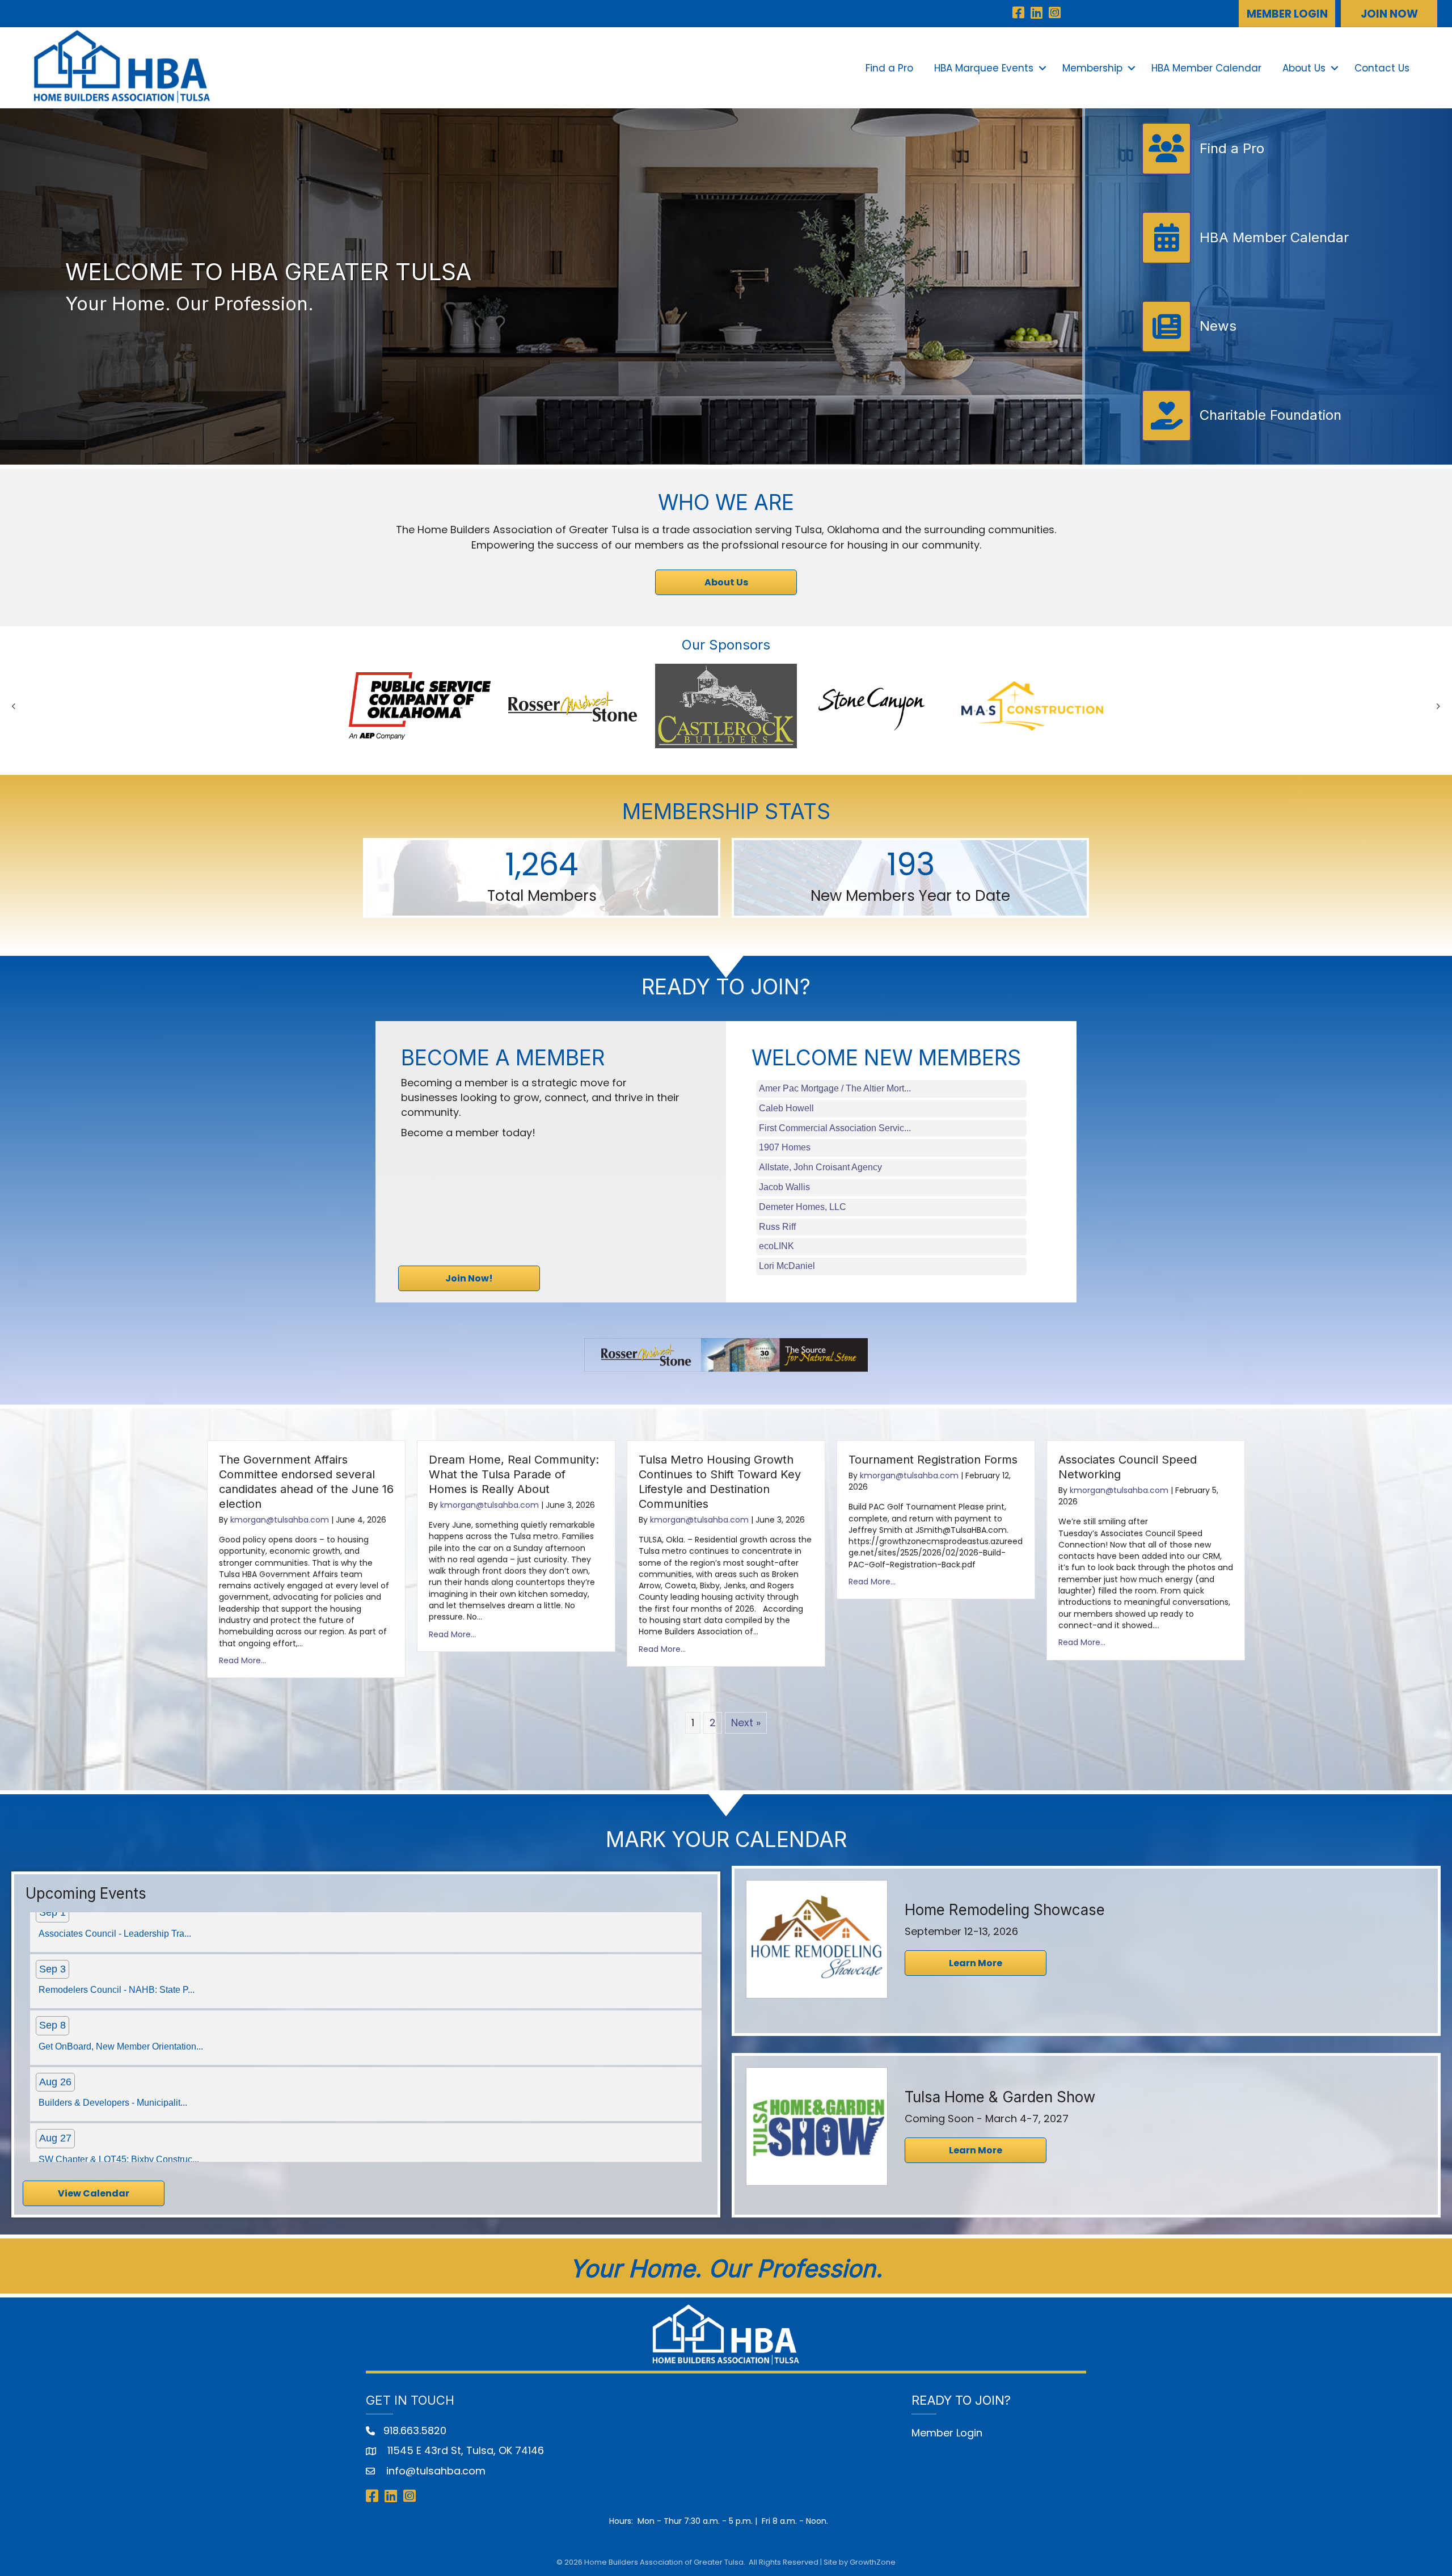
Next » (746, 1723)
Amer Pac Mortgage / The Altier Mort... (835, 1088)
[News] (1189, 347)
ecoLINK (776, 1246)
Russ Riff (777, 1227)
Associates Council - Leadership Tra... (115, 2086)
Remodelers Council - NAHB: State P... (117, 2142)
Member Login (947, 2433)
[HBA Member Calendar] (1246, 259)
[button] (1287, 14)
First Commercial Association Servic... (835, 1128)
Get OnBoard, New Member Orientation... (121, 1917)
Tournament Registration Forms (933, 1460)
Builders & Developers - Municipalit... (113, 1973)
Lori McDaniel (787, 1266)
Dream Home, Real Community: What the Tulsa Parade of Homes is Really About (514, 1474)
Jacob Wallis (784, 1187)
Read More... (242, 1660)
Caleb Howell (786, 1108)
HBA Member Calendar (1206, 68)
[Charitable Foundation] (1242, 437)
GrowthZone (873, 2562)
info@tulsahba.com (434, 2471)
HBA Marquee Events (984, 68)
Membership (1092, 68)
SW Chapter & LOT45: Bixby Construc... (119, 2030)
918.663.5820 (415, 2430)
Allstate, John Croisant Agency (820, 1167)
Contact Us (1382, 68)
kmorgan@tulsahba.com (280, 1520)
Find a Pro (889, 68)
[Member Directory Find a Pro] (1203, 170)
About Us (1304, 68)
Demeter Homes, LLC (803, 1207)
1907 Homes (785, 1147)
